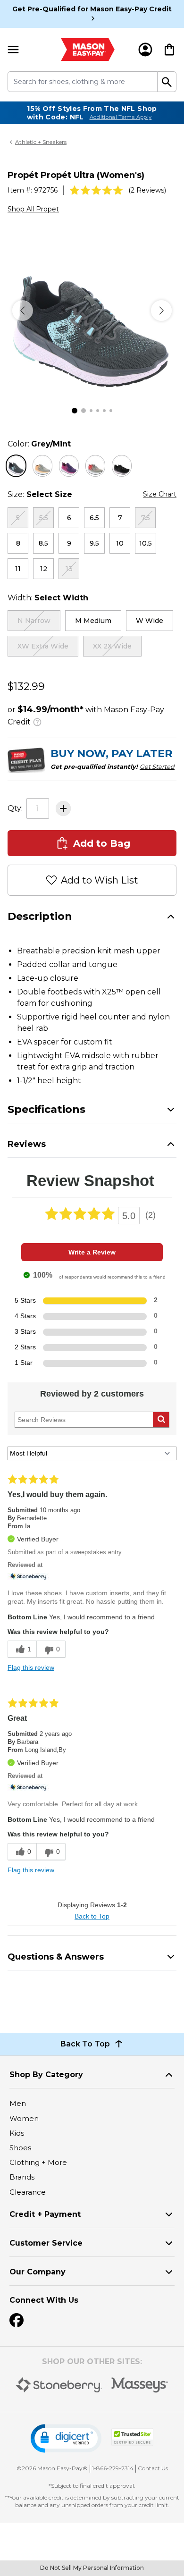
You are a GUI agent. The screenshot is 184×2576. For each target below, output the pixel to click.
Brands (22, 2177)
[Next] (161, 311)
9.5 (94, 543)
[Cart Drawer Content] (169, 50)
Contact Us (153, 2468)
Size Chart (160, 494)
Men (18, 2103)
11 (18, 569)
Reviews (27, 1144)
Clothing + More (38, 2162)
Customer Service (46, 2243)
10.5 (146, 543)
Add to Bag (102, 843)
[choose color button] (16, 466)
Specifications (46, 1109)
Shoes (20, 2148)
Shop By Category (46, 2075)
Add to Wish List (100, 880)
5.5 (44, 518)
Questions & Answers (56, 1957)
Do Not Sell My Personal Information (92, 2568)
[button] (66, 2438)
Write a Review (92, 1252)
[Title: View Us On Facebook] (17, 2320)
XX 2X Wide (112, 646)
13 (69, 569)
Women (24, 2118)
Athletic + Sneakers (41, 142)
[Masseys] (140, 2385)
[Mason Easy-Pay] (88, 50)
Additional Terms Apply (121, 117)
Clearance (28, 2192)
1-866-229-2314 (113, 2468)
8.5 (43, 543)
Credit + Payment (45, 2214)
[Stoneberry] (59, 2385)
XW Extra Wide (43, 646)
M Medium (93, 621)
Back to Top (92, 1916)
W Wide (150, 621)
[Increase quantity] (63, 808)
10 (120, 543)
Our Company (38, 2272)
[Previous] (23, 311)
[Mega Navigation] (13, 50)
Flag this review (31, 1667)
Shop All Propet (33, 209)
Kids (17, 2133)
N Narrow (34, 621)
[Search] (167, 82)
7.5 (146, 518)
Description (40, 916)
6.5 (94, 518)
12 (44, 569)
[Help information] (37, 721)
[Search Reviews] (161, 1420)
